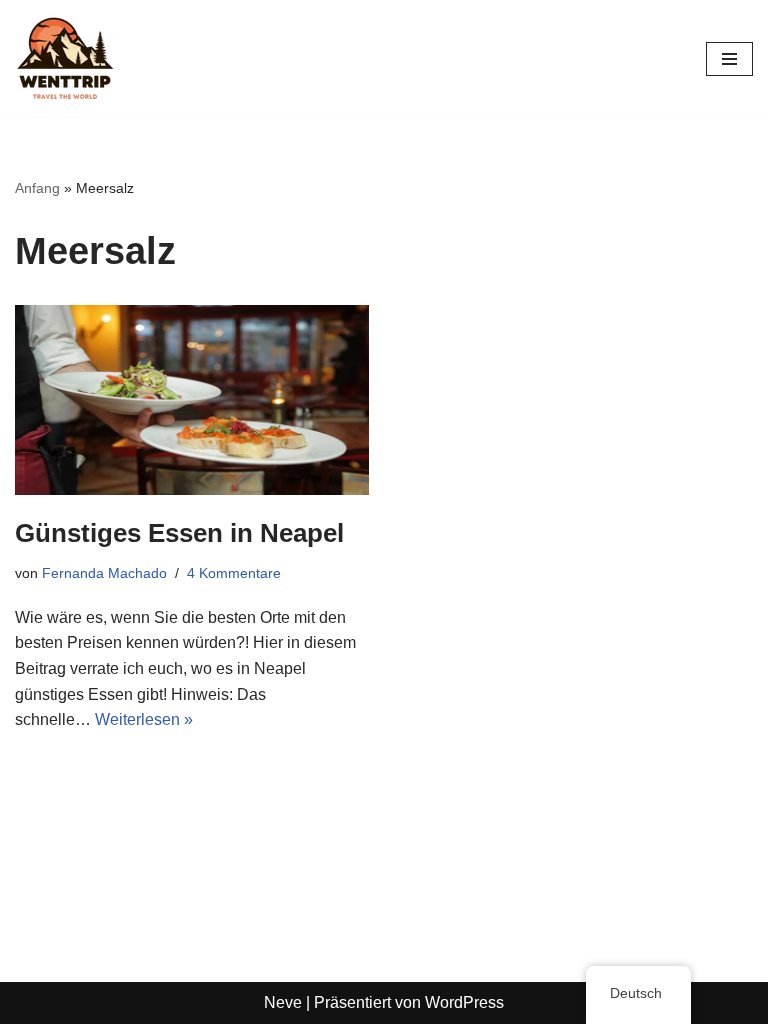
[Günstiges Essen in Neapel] (192, 400)
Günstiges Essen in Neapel (179, 533)
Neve (283, 1002)
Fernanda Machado (104, 573)
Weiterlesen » (144, 719)
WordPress (464, 1002)
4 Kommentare (234, 573)
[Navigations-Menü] (729, 59)
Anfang (37, 188)
